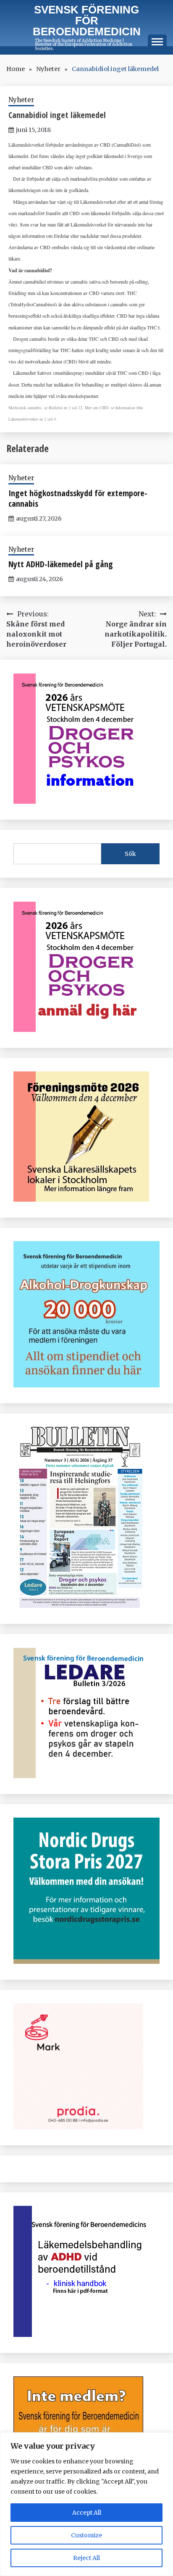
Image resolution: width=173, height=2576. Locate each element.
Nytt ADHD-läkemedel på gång (61, 564)
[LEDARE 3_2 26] (81, 1776)
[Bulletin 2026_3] (78, 1605)
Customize (86, 2535)
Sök (130, 854)
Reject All (86, 2558)
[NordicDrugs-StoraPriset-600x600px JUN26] (86, 1961)
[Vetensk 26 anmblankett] (81, 1029)
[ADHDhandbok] (82, 2334)
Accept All (87, 2513)
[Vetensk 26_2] (81, 801)
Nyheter (21, 100)
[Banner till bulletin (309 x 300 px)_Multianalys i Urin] (78, 2127)
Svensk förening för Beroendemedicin (87, 21)
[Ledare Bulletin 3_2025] (86, 1385)
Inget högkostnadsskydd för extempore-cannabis (78, 498)
